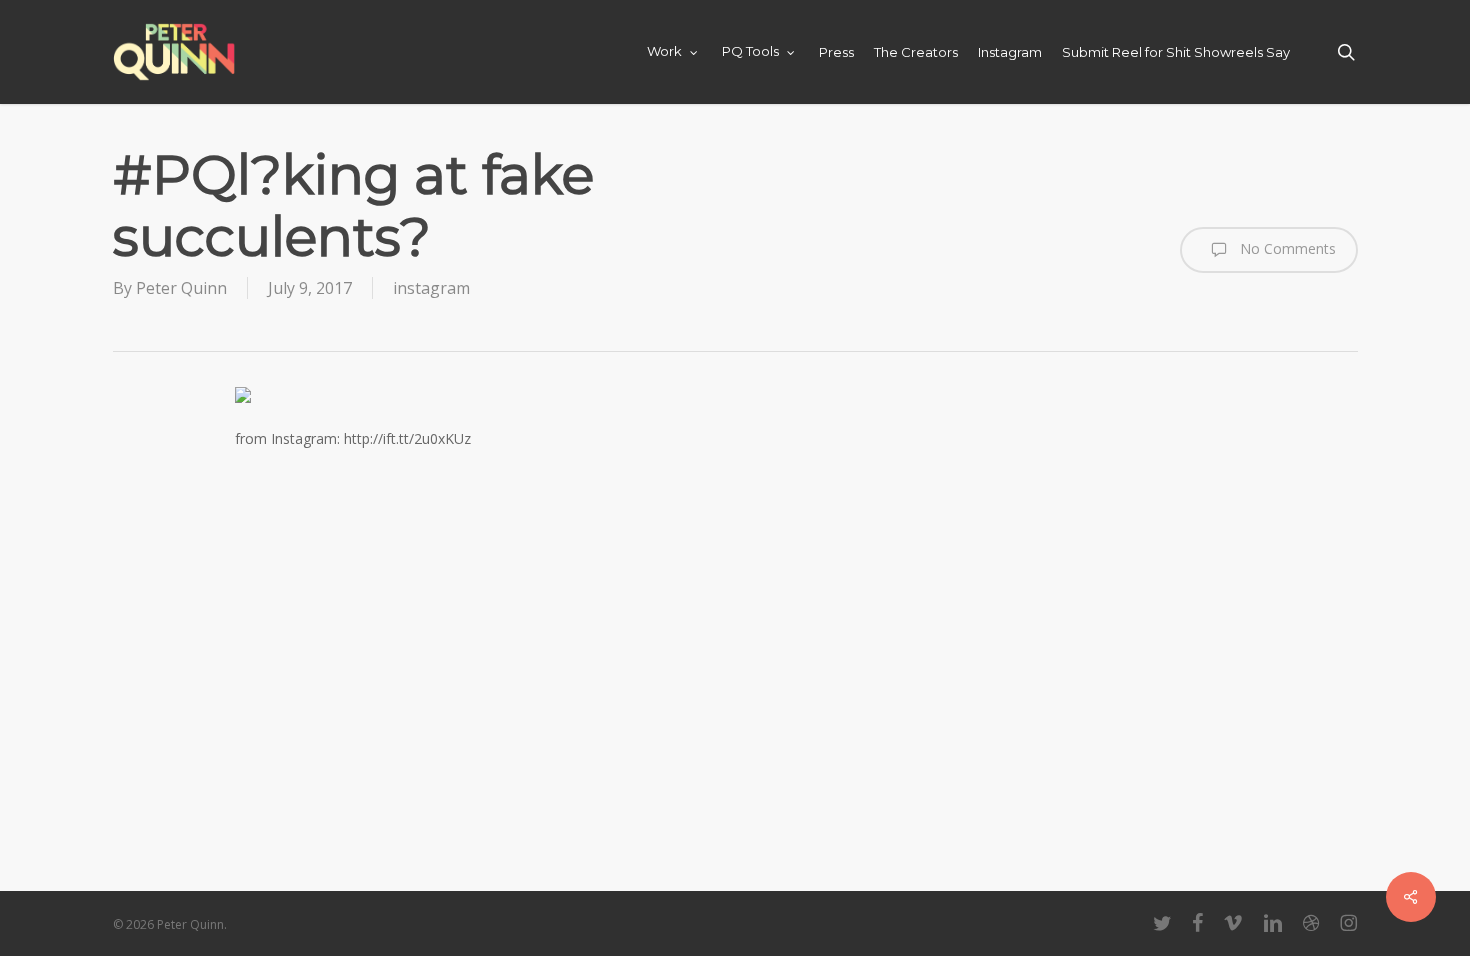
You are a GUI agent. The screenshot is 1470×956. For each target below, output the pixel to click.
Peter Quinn (181, 288)
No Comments (1286, 248)
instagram (431, 288)
